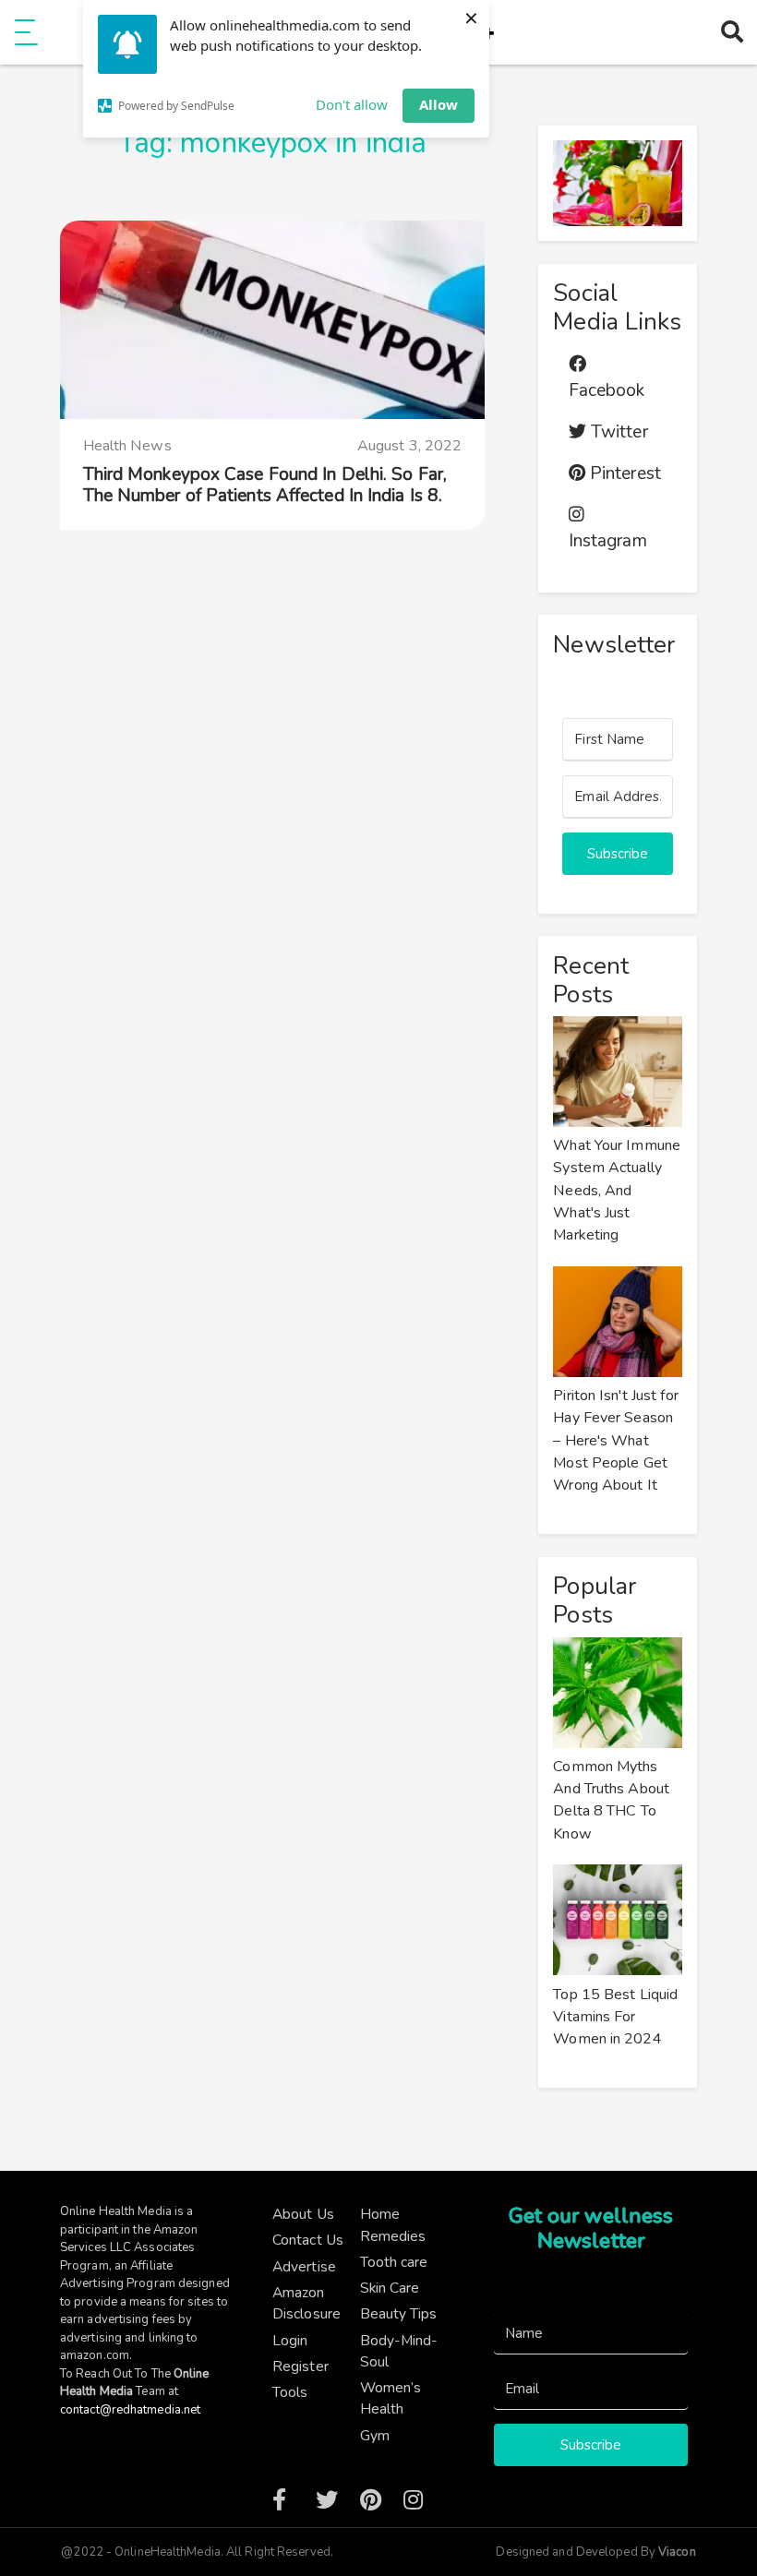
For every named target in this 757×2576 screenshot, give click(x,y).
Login (290, 2340)
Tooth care (394, 2262)
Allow (439, 104)
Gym (375, 2435)
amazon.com (95, 2355)
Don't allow (352, 104)
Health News (127, 446)
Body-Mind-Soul (399, 2351)
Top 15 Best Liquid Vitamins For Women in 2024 (615, 2017)
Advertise (304, 2266)
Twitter (617, 432)
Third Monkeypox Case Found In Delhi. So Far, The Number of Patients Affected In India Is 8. (265, 485)
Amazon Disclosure (306, 2303)
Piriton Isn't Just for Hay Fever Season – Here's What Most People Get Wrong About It (616, 1440)
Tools (290, 2392)
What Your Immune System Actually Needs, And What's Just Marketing (617, 1190)
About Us (303, 2214)
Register (300, 2366)
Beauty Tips (399, 2313)
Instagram (608, 541)
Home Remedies (393, 2224)
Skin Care (390, 2288)
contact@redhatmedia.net (130, 2410)
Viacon (676, 2552)
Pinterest (623, 473)
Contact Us (308, 2240)
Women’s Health (391, 2398)
